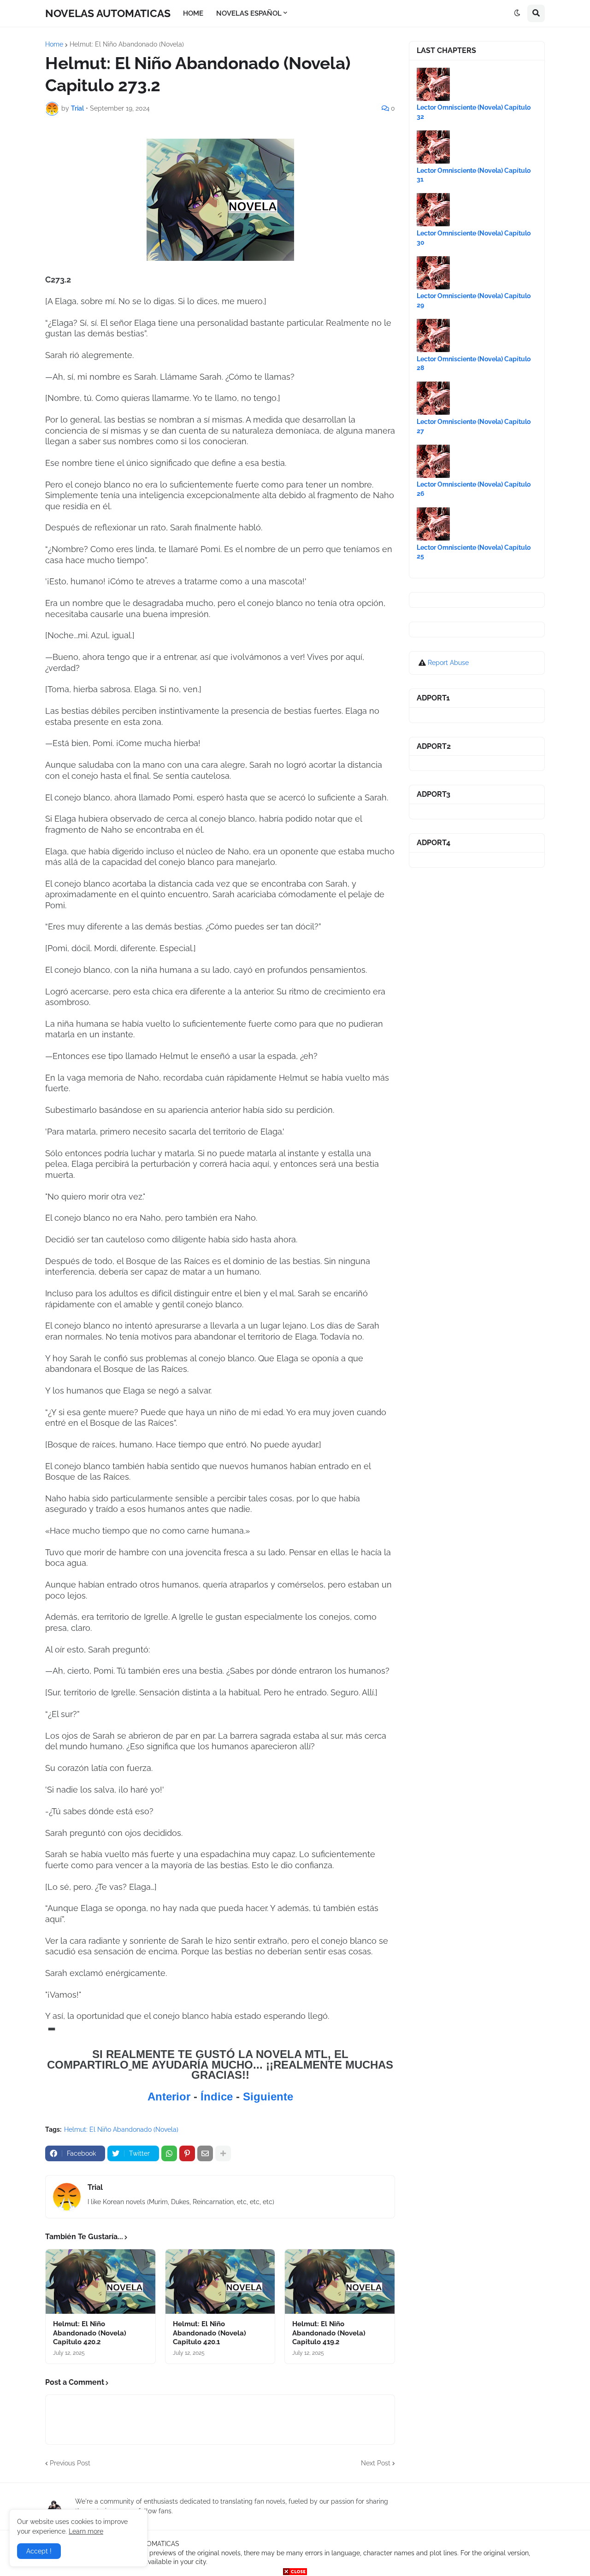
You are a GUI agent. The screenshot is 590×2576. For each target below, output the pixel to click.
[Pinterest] (187, 2153)
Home (54, 44)
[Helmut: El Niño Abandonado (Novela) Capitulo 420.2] (100, 2282)
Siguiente (268, 2097)
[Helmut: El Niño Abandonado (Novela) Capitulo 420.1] (220, 2282)
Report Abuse (448, 663)
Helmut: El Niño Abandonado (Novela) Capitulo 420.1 (209, 2333)
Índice (218, 2097)
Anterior (171, 2097)
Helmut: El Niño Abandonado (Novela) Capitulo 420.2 (90, 2333)
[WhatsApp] (169, 2153)
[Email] (205, 2153)
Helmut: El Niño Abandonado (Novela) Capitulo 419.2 (329, 2333)
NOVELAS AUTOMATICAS (108, 13)
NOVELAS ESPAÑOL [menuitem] (249, 13)
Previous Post (70, 2463)
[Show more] (223, 2153)
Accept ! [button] (39, 2551)
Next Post (376, 2463)
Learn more (86, 2531)
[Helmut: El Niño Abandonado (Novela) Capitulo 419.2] (340, 2282)
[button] (517, 13)
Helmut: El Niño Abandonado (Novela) (127, 44)
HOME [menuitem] (193, 13)
